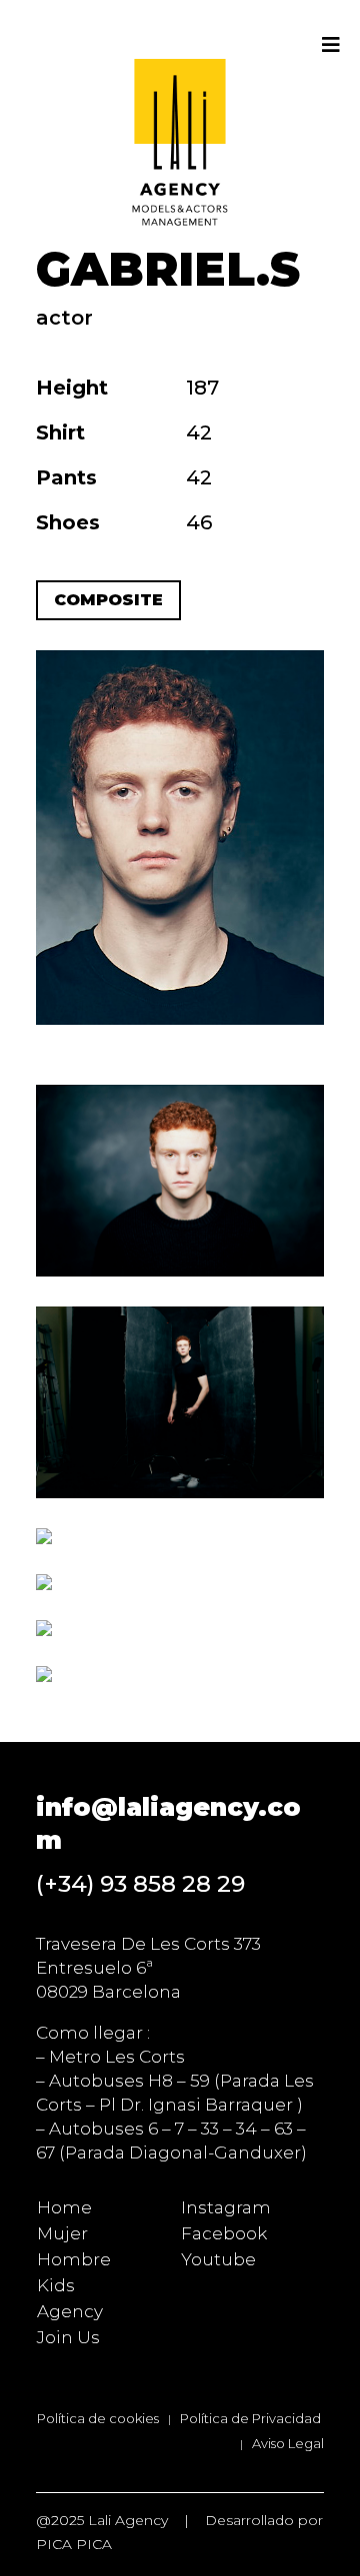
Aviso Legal (288, 2443)
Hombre (74, 2259)
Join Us (68, 2337)
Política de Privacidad (250, 2418)
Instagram (226, 2207)
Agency (70, 2311)
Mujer (62, 2233)
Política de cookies (98, 2418)
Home (64, 2207)
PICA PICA (74, 2544)
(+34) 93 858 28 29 (140, 1884)
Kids (56, 2285)
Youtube (218, 2259)
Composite (108, 600)
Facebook (224, 2233)
